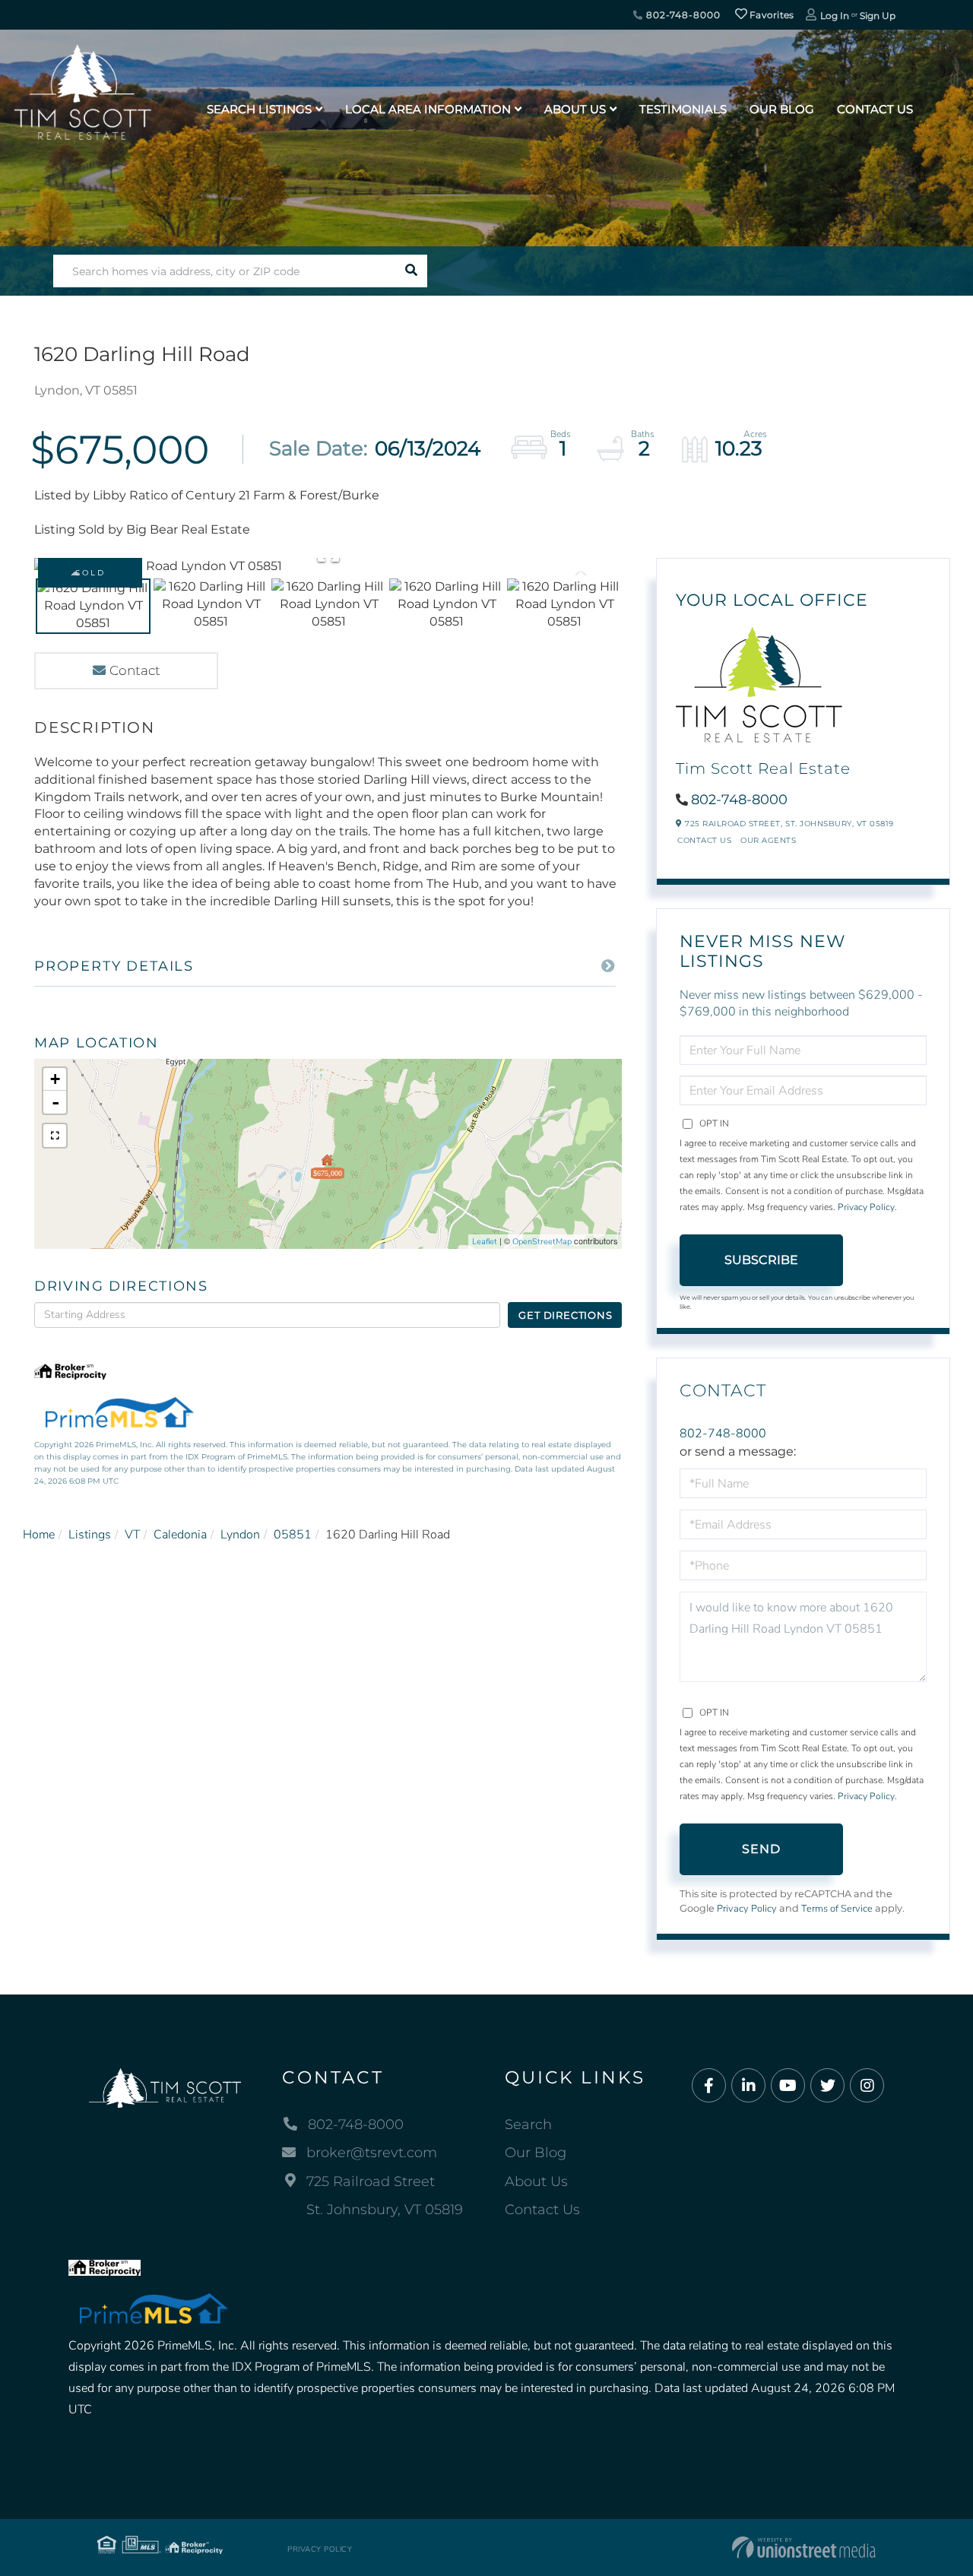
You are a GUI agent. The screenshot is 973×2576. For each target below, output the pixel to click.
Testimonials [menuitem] (683, 109)
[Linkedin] (748, 2086)
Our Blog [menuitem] (782, 109)
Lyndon (240, 1535)
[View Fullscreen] (55, 1136)
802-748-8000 (681, 15)
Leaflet (485, 1242)
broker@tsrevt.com (372, 2153)
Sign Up (878, 16)
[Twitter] (827, 2086)
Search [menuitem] (528, 2124)
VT (132, 1535)
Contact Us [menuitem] (875, 109)
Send (762, 1849)
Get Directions (565, 1315)
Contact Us (704, 840)
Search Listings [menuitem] (259, 109)
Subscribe (761, 1260)
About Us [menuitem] (575, 109)
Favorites (771, 15)
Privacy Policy (866, 1207)
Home (39, 1535)
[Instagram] (867, 2086)
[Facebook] (709, 2086)
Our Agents (768, 840)
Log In (835, 16)
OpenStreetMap (542, 1242)
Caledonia (180, 1535)
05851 (293, 1535)
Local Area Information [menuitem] (428, 109)
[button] (411, 271)
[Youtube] (788, 2086)
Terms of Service (837, 1909)
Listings (90, 1535)
